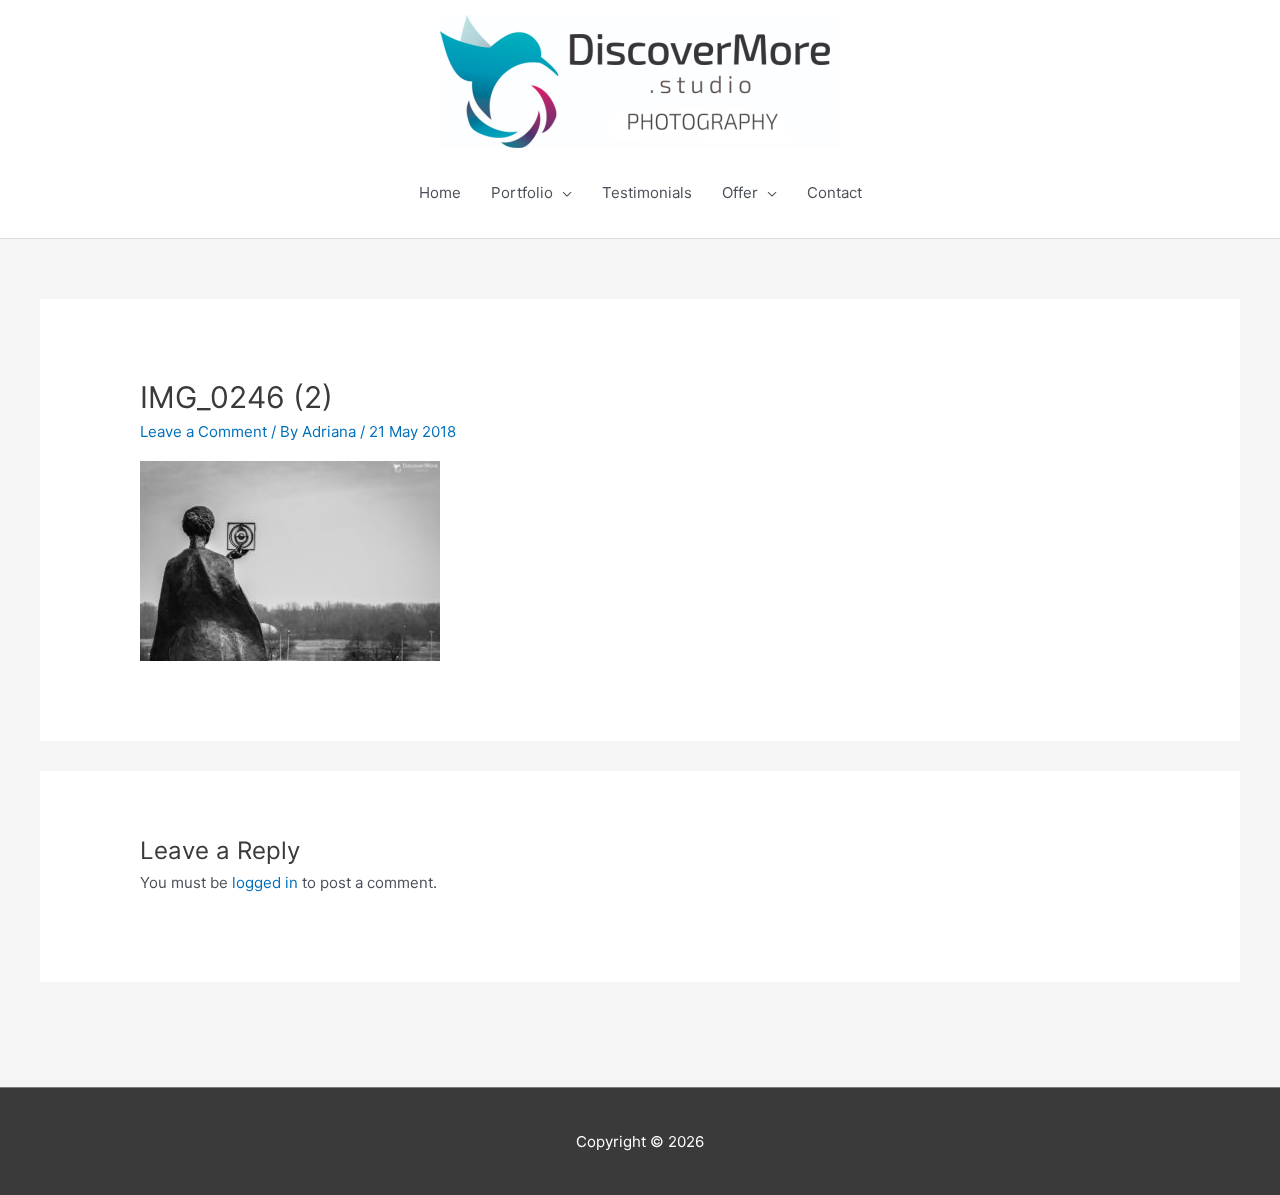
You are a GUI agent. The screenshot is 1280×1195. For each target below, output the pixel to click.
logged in (265, 882)
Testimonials (647, 192)
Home (440, 192)
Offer (740, 192)
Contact (834, 192)
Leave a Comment (203, 431)
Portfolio (522, 192)
